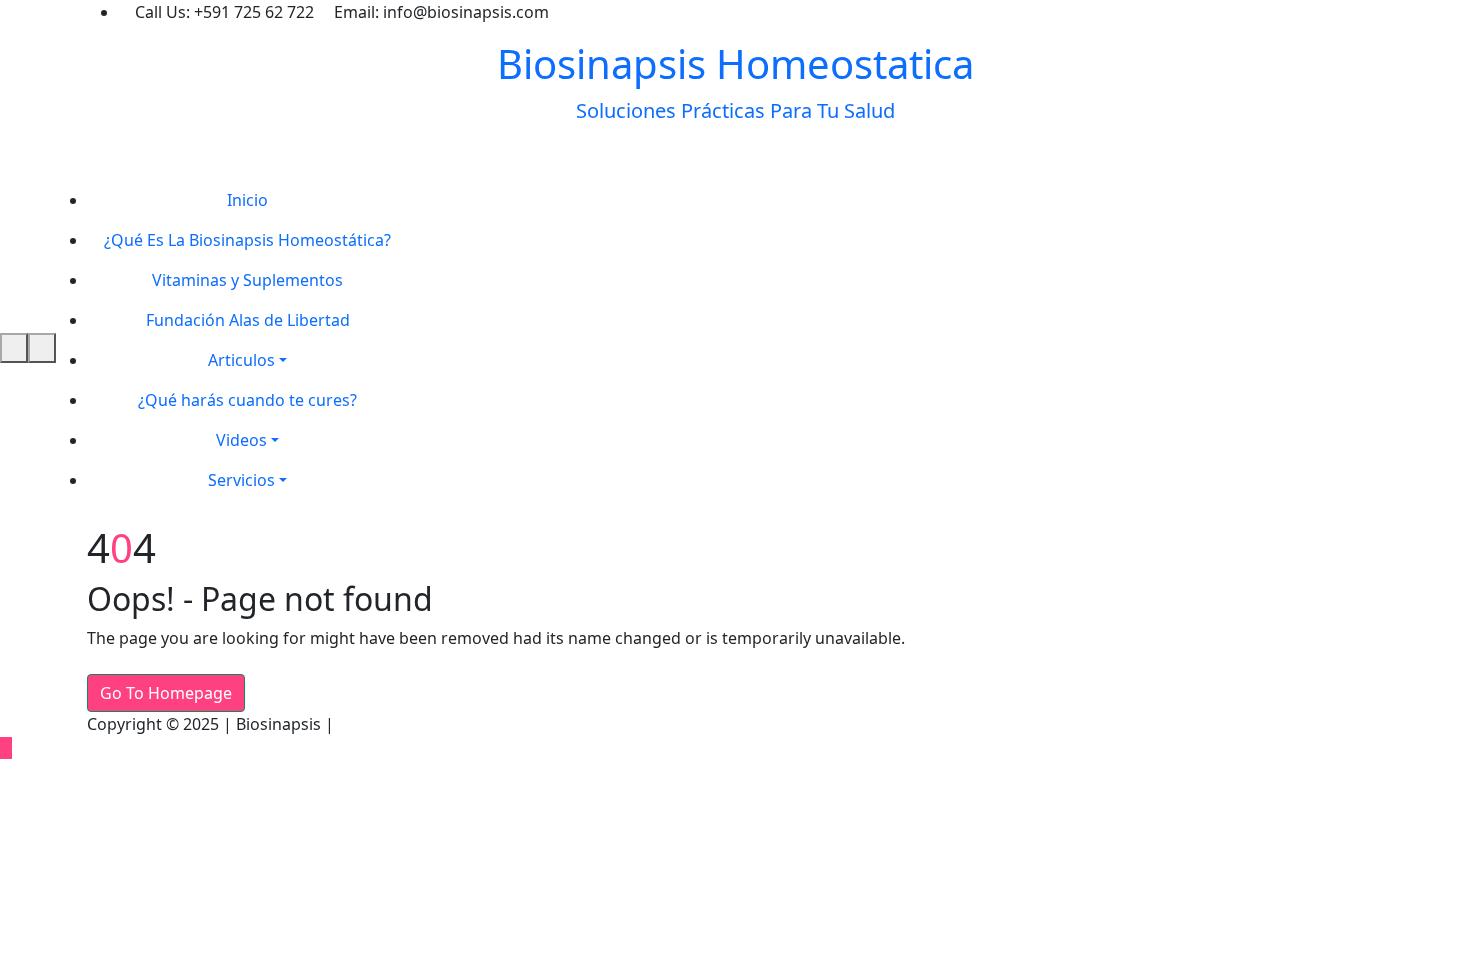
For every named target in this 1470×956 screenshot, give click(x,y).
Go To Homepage (166, 693)
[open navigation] (14, 348)
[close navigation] (42, 348)
